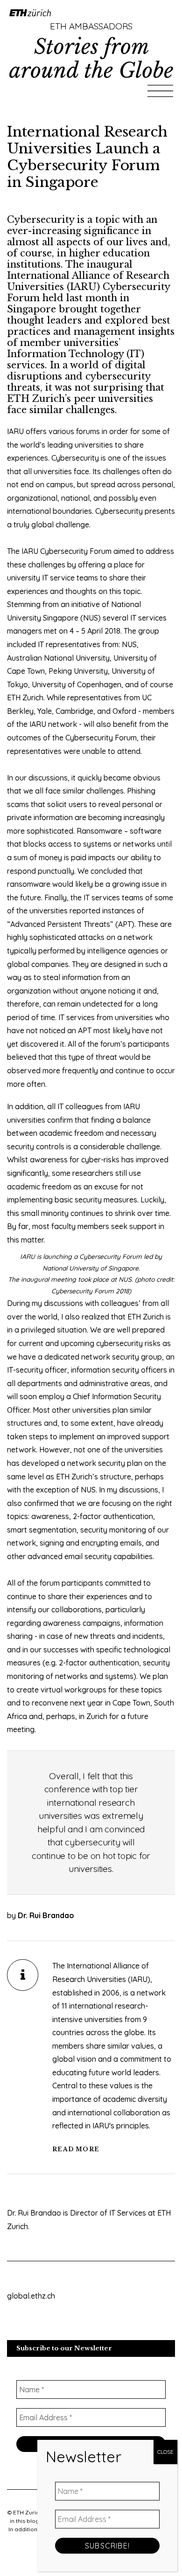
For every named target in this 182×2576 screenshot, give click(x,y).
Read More (76, 2149)
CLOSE (165, 2452)
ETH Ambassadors (91, 26)
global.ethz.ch (31, 2296)
